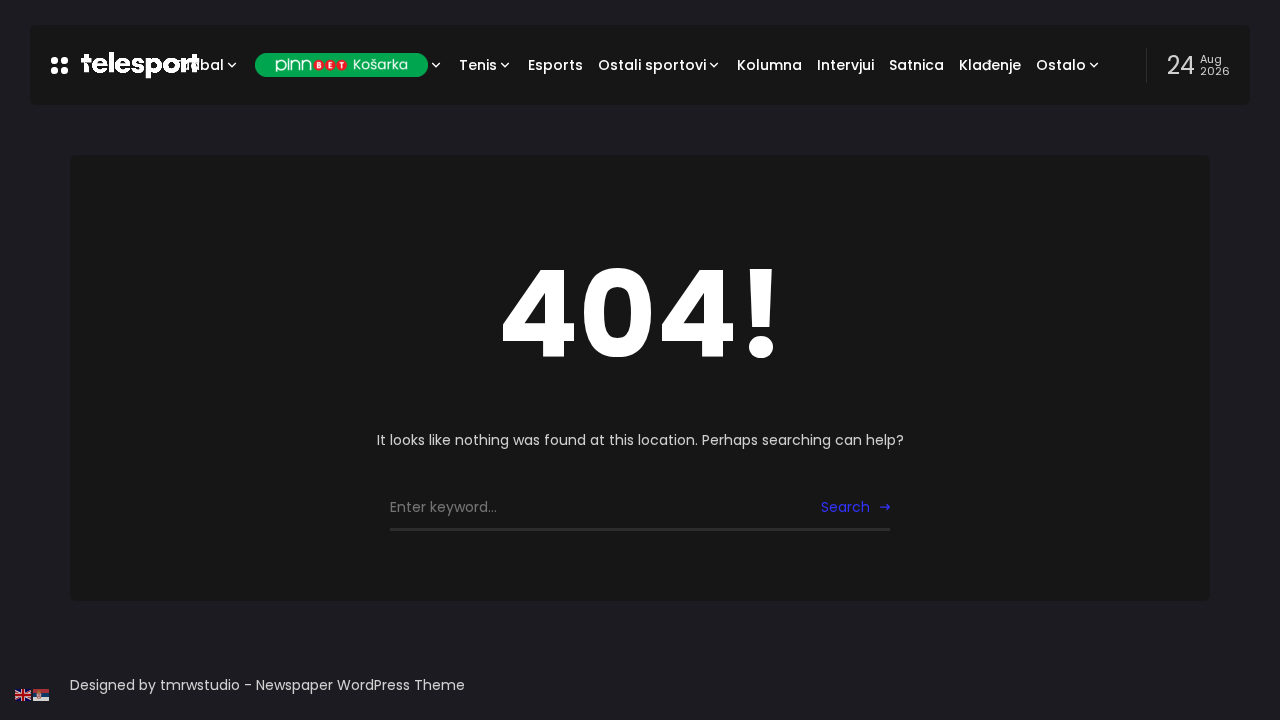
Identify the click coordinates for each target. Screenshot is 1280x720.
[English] (24, 694)
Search (845, 507)
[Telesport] (112, 65)
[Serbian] (42, 694)
